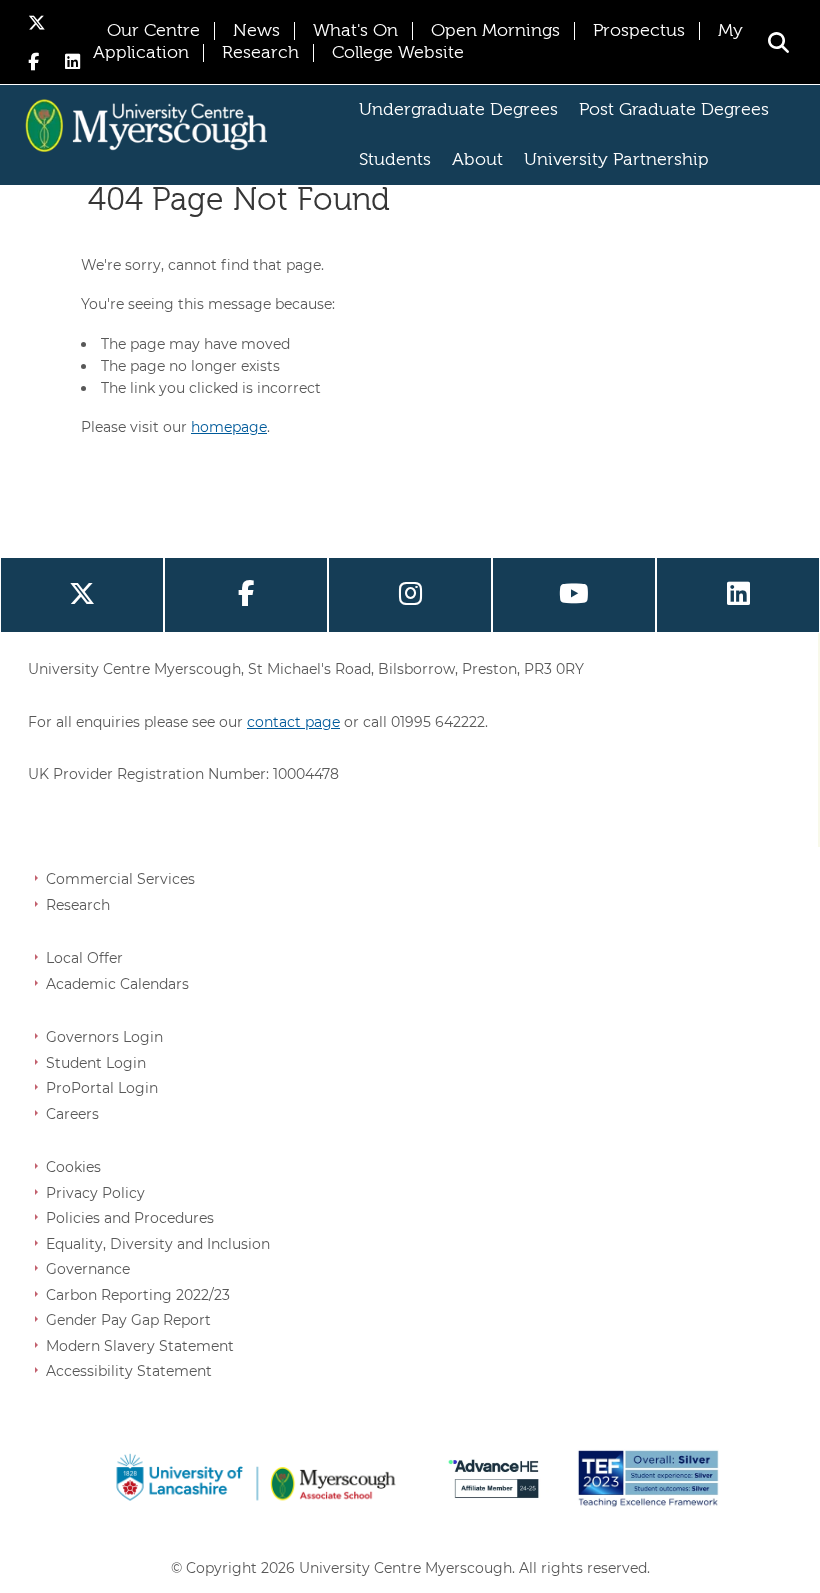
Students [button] (395, 160)
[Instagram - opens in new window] (410, 595)
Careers (72, 1114)
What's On (355, 31)
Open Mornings (495, 31)
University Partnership (616, 160)
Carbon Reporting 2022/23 (138, 1295)
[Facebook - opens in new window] (36, 61)
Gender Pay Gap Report (128, 1320)
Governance (88, 1269)
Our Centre (153, 31)
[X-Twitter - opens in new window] (37, 22)
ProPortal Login (102, 1088)
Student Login (96, 1063)
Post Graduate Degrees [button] (674, 110)
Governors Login (104, 1037)
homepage (229, 427)
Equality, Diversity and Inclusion (158, 1244)
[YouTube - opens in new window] (574, 595)
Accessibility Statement (129, 1371)
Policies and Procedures (130, 1218)
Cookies (73, 1167)
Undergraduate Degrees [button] (458, 110)
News (256, 31)
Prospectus (639, 31)
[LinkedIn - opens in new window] (73, 61)
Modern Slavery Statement (140, 1346)
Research (260, 53)
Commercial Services (120, 879)
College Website (398, 53)
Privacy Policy (95, 1193)
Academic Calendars (117, 984)
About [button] (477, 160)
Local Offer (84, 958)
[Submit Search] (778, 42)
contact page (293, 722)
